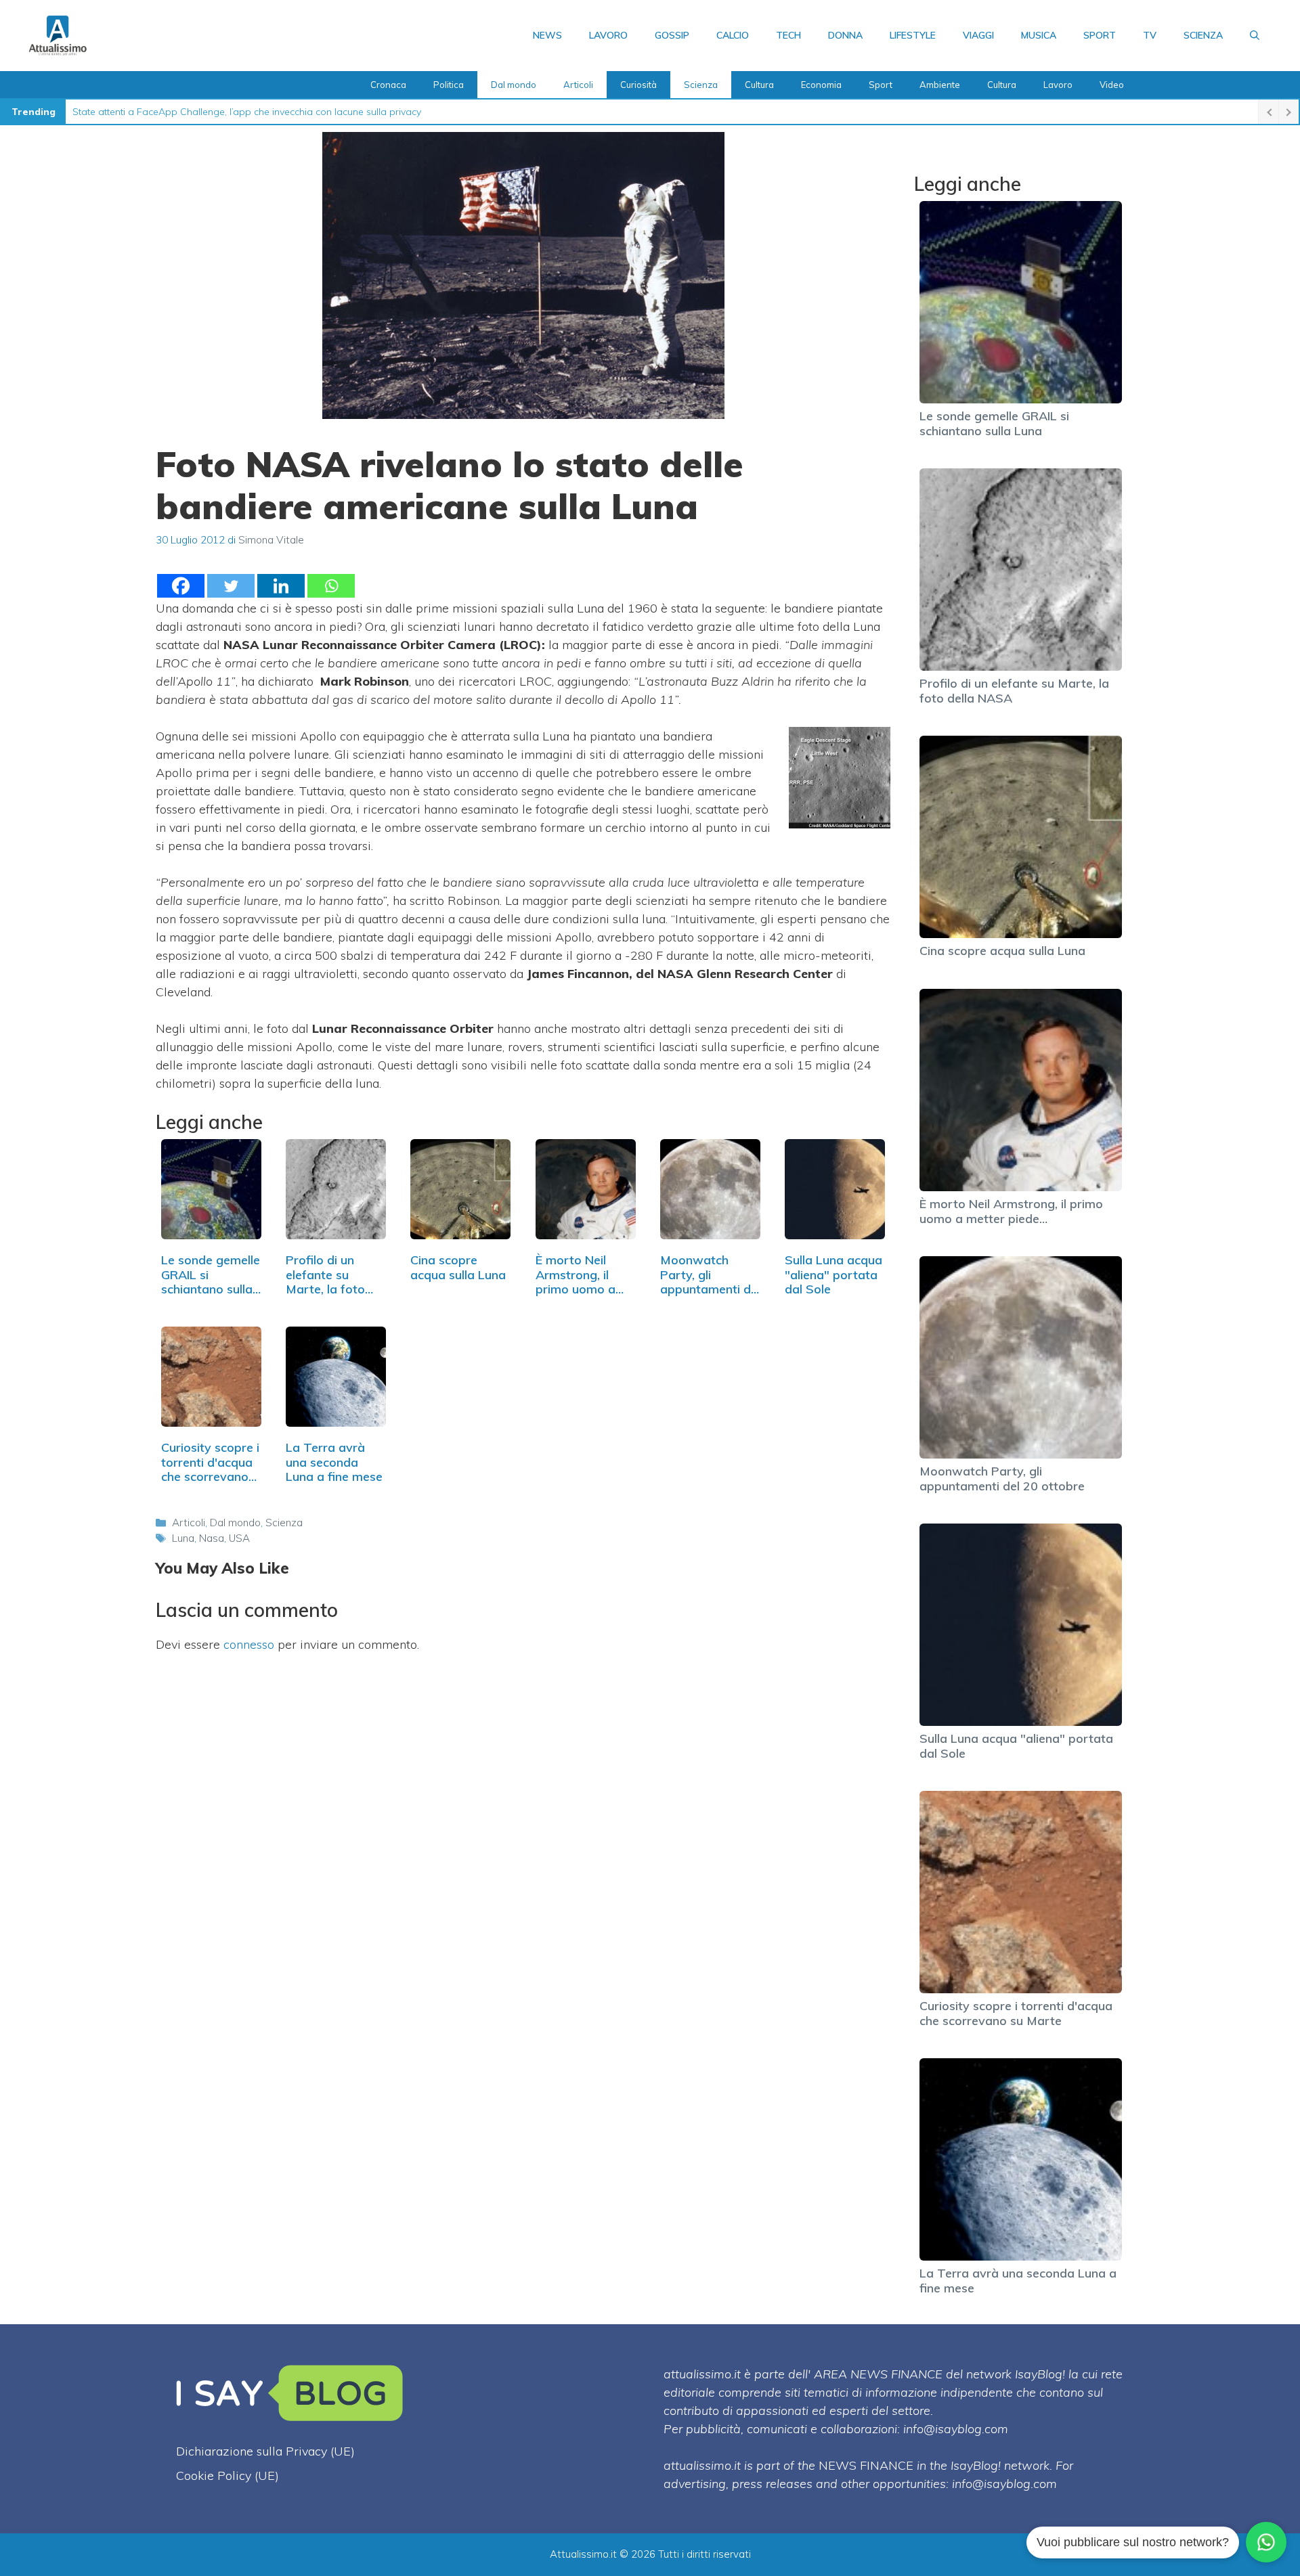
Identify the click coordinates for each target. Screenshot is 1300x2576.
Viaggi (978, 35)
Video (1112, 85)
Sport (1100, 35)
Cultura (759, 85)
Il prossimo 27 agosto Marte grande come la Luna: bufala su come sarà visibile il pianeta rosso (284, 112)
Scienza (1203, 35)
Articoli (578, 85)
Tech (788, 35)
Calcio (733, 35)
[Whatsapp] (331, 586)
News (547, 35)
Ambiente (940, 85)
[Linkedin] (281, 586)
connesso (249, 1644)
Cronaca (388, 85)
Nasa (212, 1538)
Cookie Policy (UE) (227, 2475)
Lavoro (608, 35)
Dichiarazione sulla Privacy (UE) (265, 2451)
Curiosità (638, 85)
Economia (821, 85)
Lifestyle (913, 35)
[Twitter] (231, 586)
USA (239, 1538)
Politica (449, 85)
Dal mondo (514, 85)
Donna (845, 35)
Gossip (672, 35)
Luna (183, 1538)
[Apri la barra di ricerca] (1255, 35)
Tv (1150, 35)
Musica (1039, 35)
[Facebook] (181, 586)
